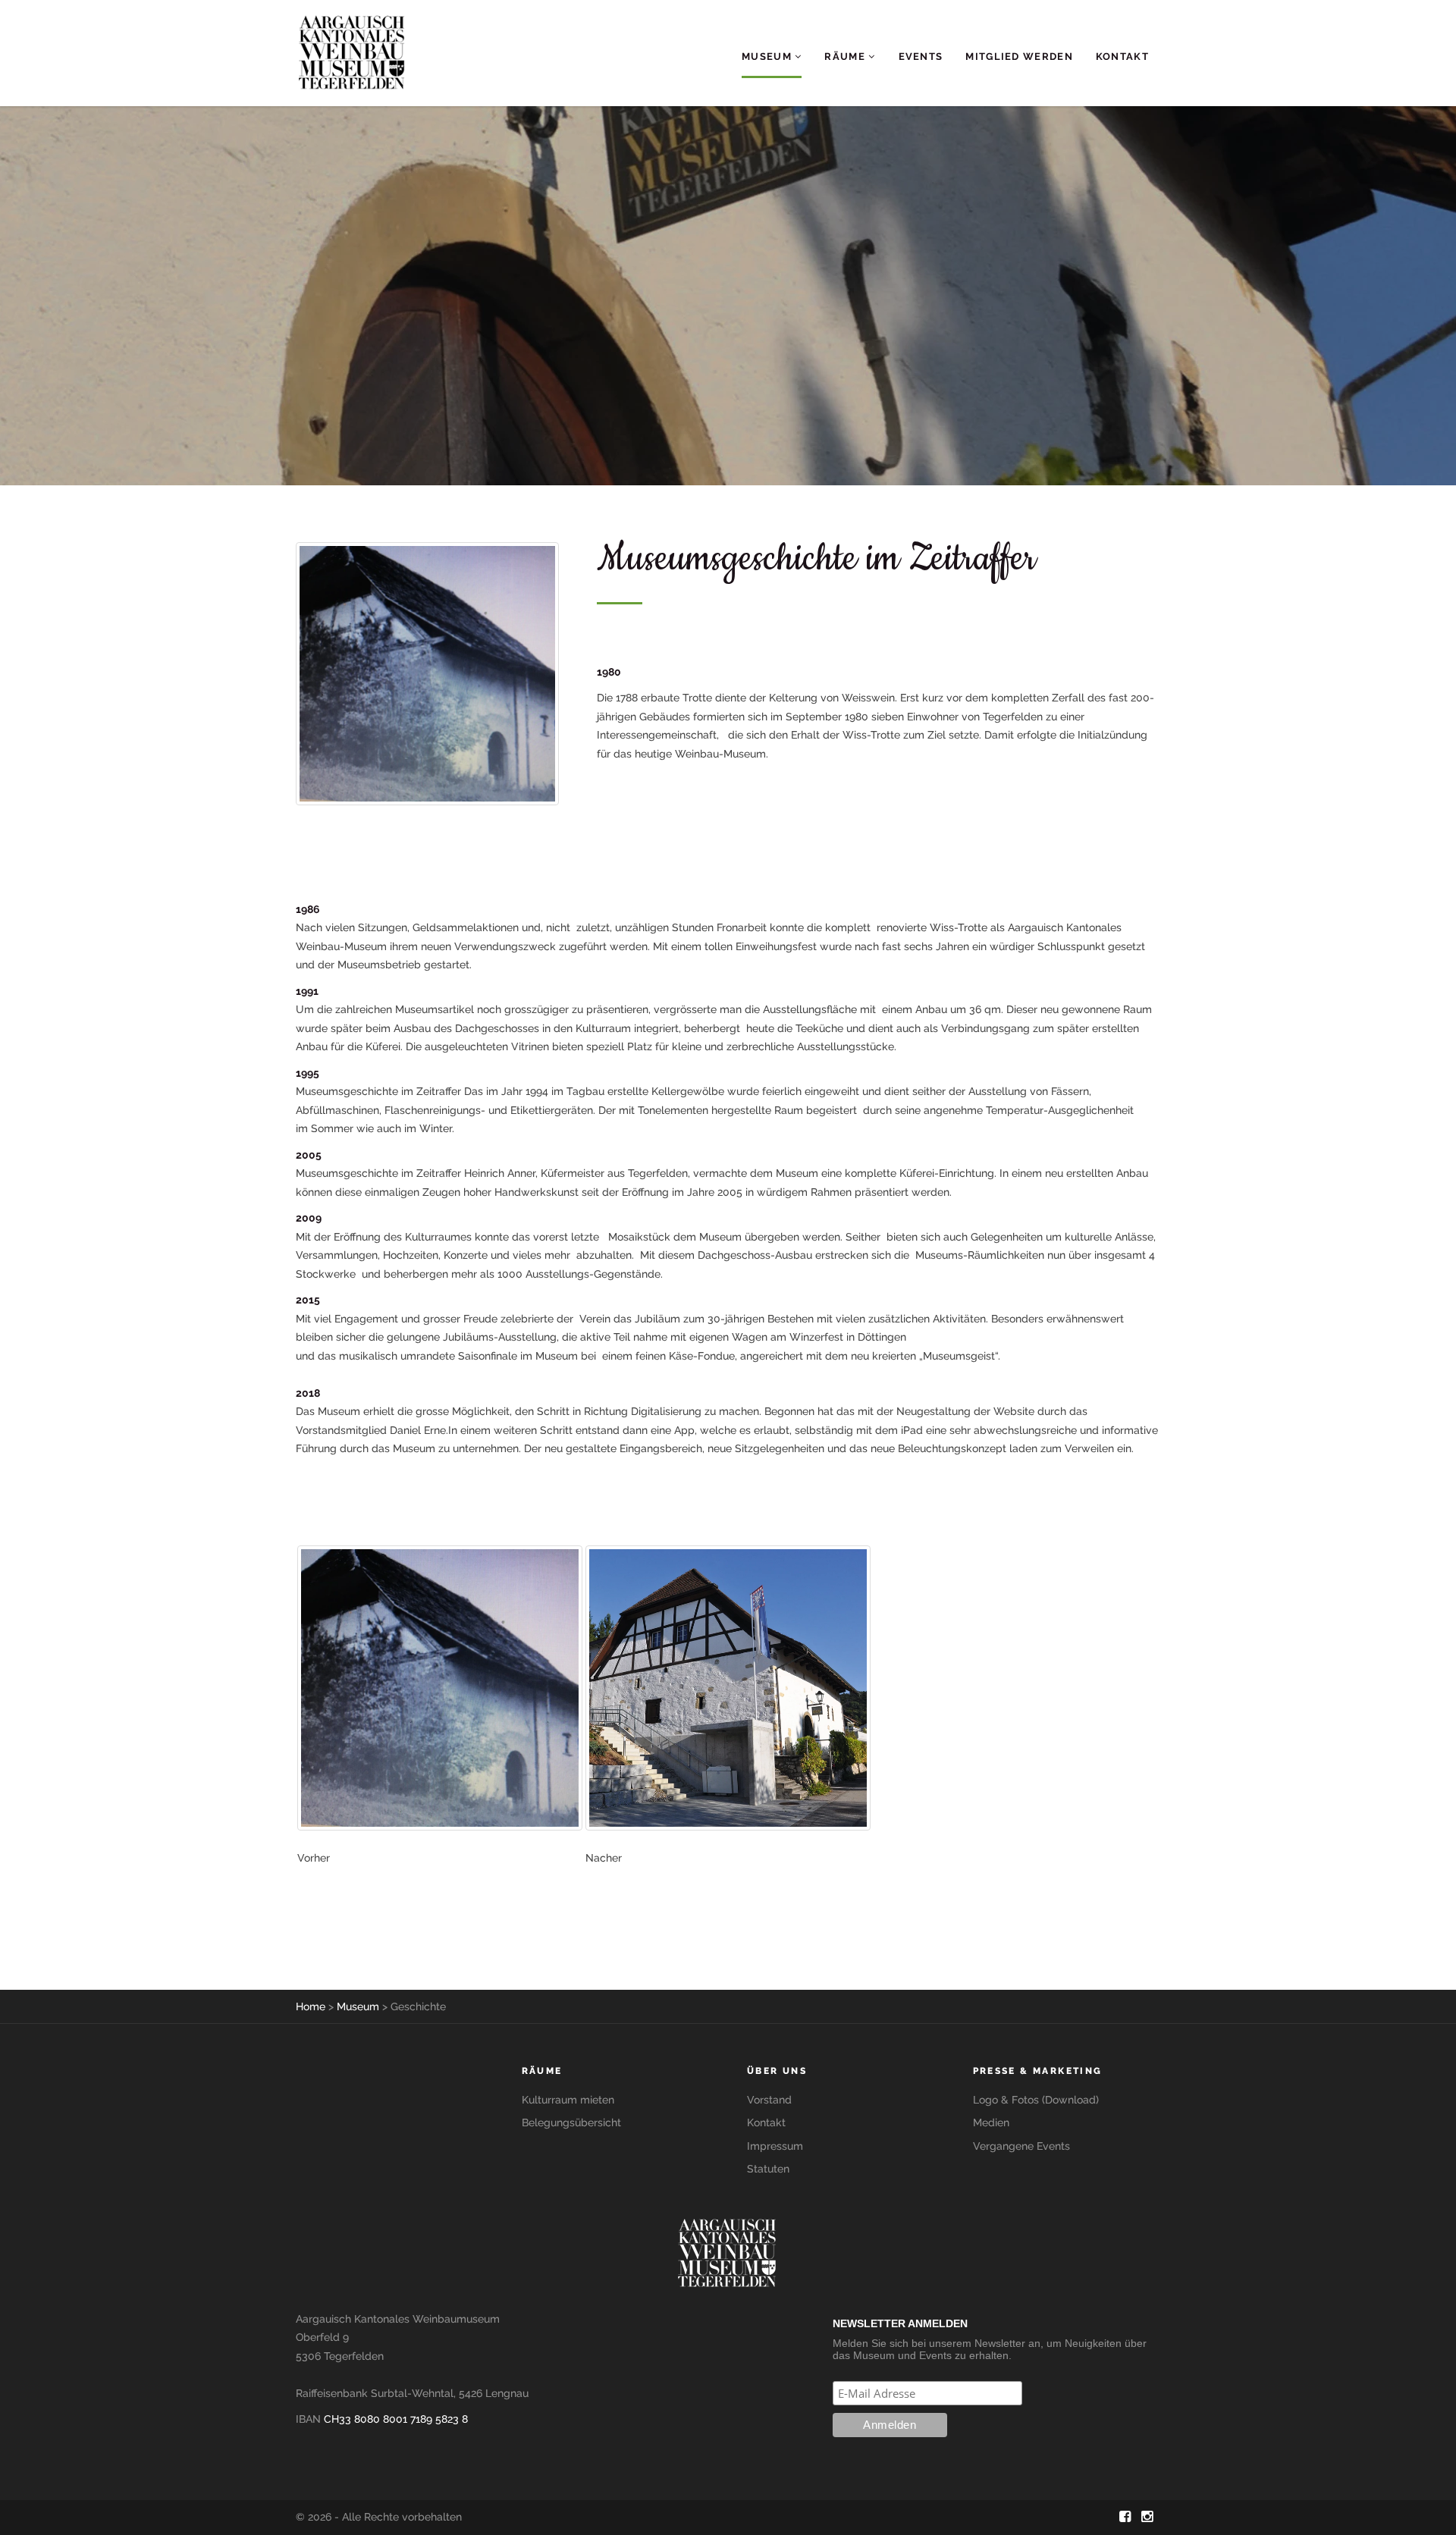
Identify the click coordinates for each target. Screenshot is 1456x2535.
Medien (991, 2122)
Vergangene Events (1021, 2146)
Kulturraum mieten (568, 2100)
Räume (846, 56)
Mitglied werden (1019, 56)
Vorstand (769, 2100)
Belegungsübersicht (571, 2122)
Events (921, 56)
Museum (768, 56)
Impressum (775, 2146)
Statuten (768, 2169)
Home (311, 2006)
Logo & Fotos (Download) (1036, 2100)
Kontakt (1122, 56)
